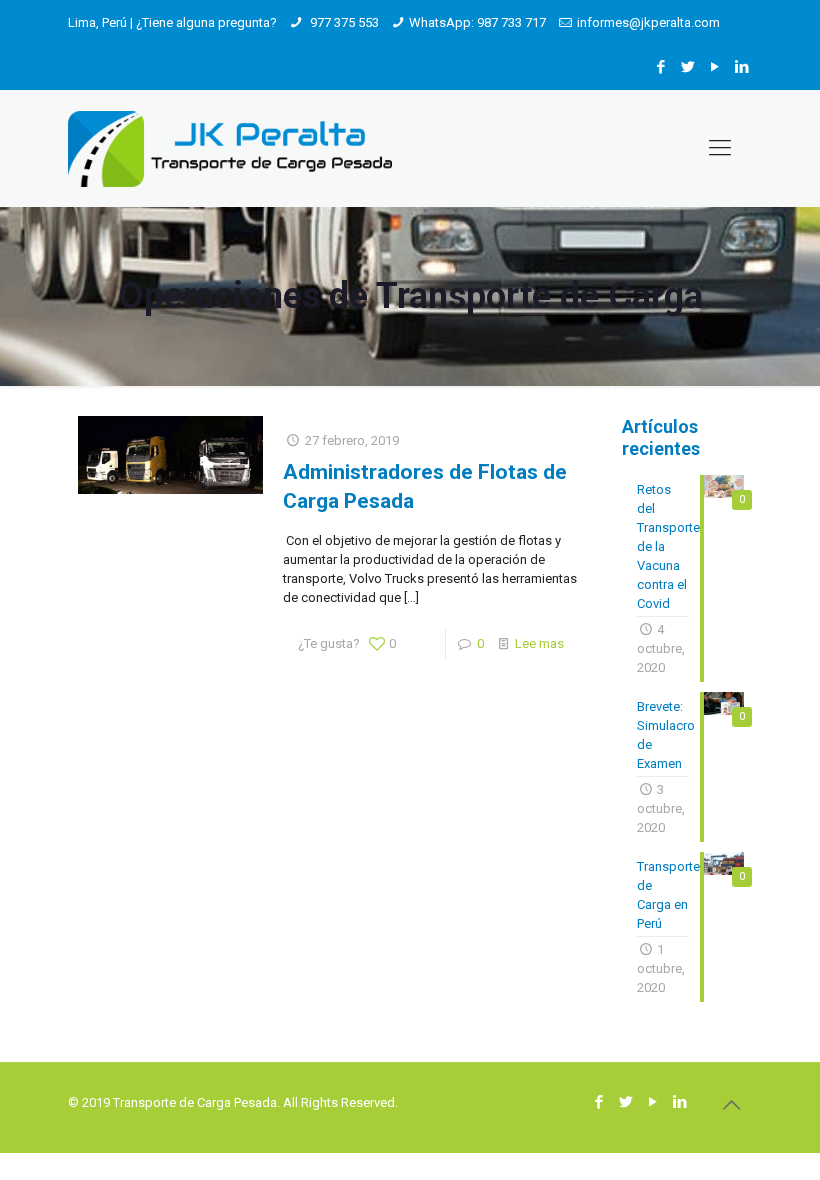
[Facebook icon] (660, 67)
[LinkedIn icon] (741, 67)
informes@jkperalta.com (648, 22)
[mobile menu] (720, 148)
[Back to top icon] (731, 1105)
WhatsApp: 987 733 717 (477, 22)
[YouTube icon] (714, 67)
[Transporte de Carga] (230, 148)
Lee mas (539, 643)
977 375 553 (343, 22)
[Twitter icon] (687, 67)
